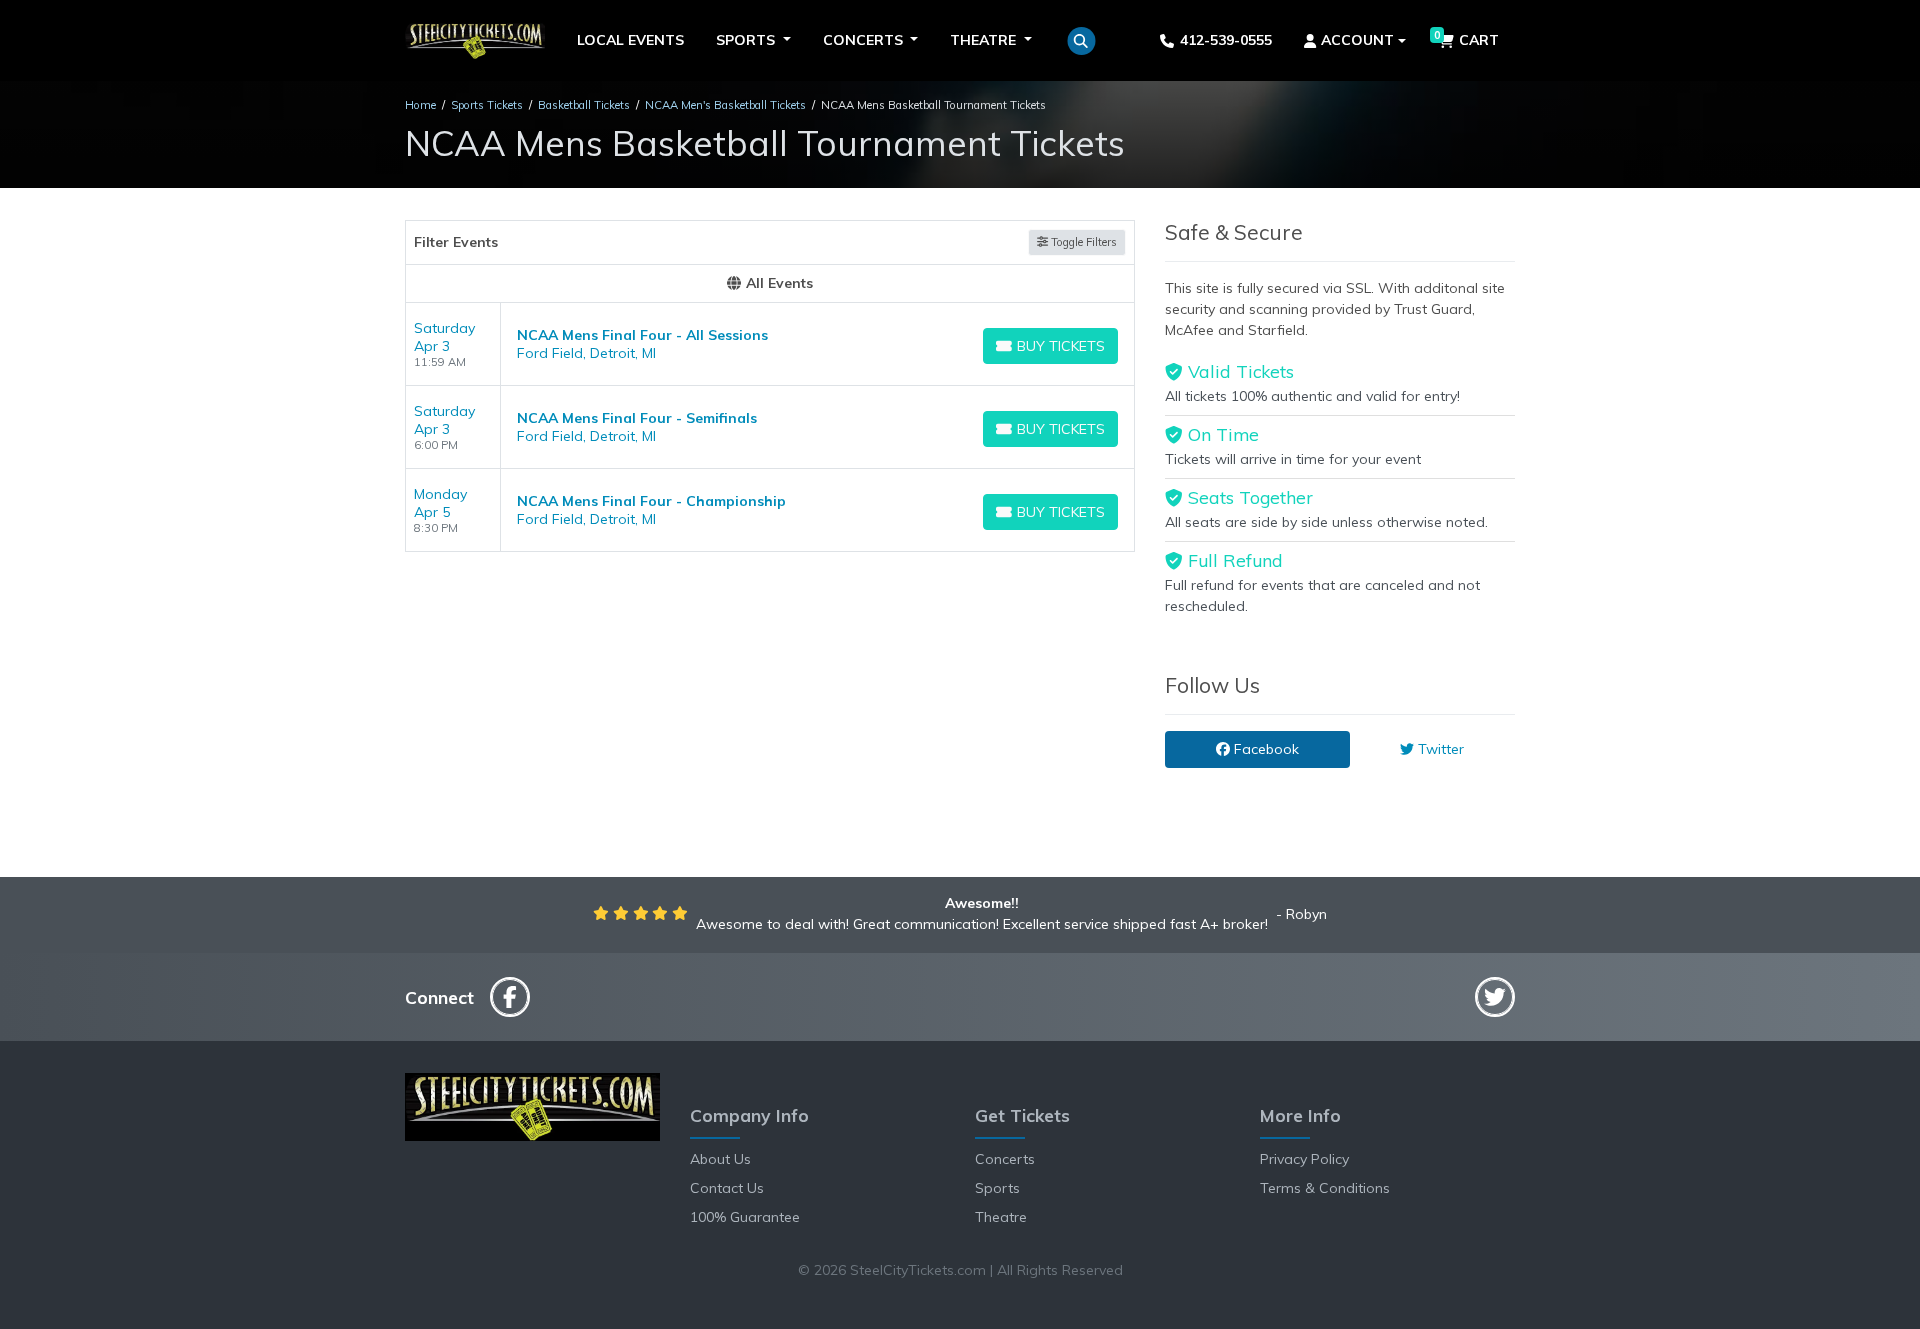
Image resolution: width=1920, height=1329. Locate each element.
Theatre (1001, 1217)
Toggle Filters (1082, 242)
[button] (1081, 41)
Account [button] (1357, 40)
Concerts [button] (865, 40)
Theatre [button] (985, 40)
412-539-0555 (1226, 40)
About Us (720, 1159)
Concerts (1005, 1159)
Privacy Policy (1304, 1159)
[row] (770, 344)
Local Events (630, 40)
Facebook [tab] (1264, 749)
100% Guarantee (745, 1217)
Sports (997, 1188)
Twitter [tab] (1439, 749)
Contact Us (727, 1188)
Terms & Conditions (1325, 1188)
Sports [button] (747, 40)
